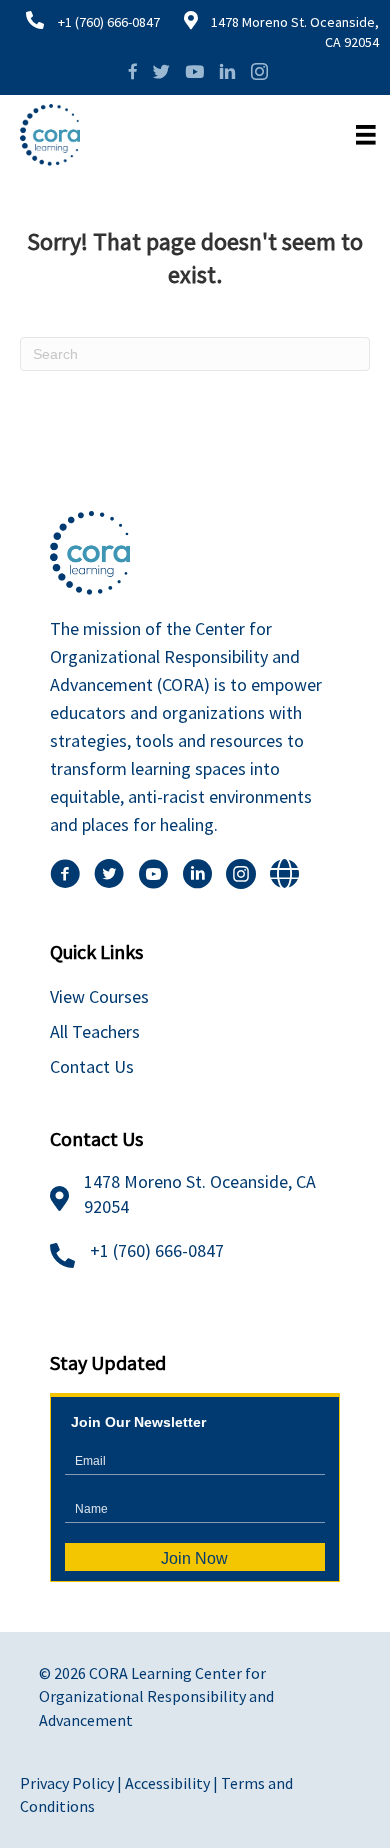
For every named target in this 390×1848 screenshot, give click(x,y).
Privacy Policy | (72, 1783)
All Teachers (95, 1031)
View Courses (99, 996)
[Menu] (366, 135)
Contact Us (92, 1066)
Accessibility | (173, 1783)
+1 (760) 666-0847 (109, 22)
